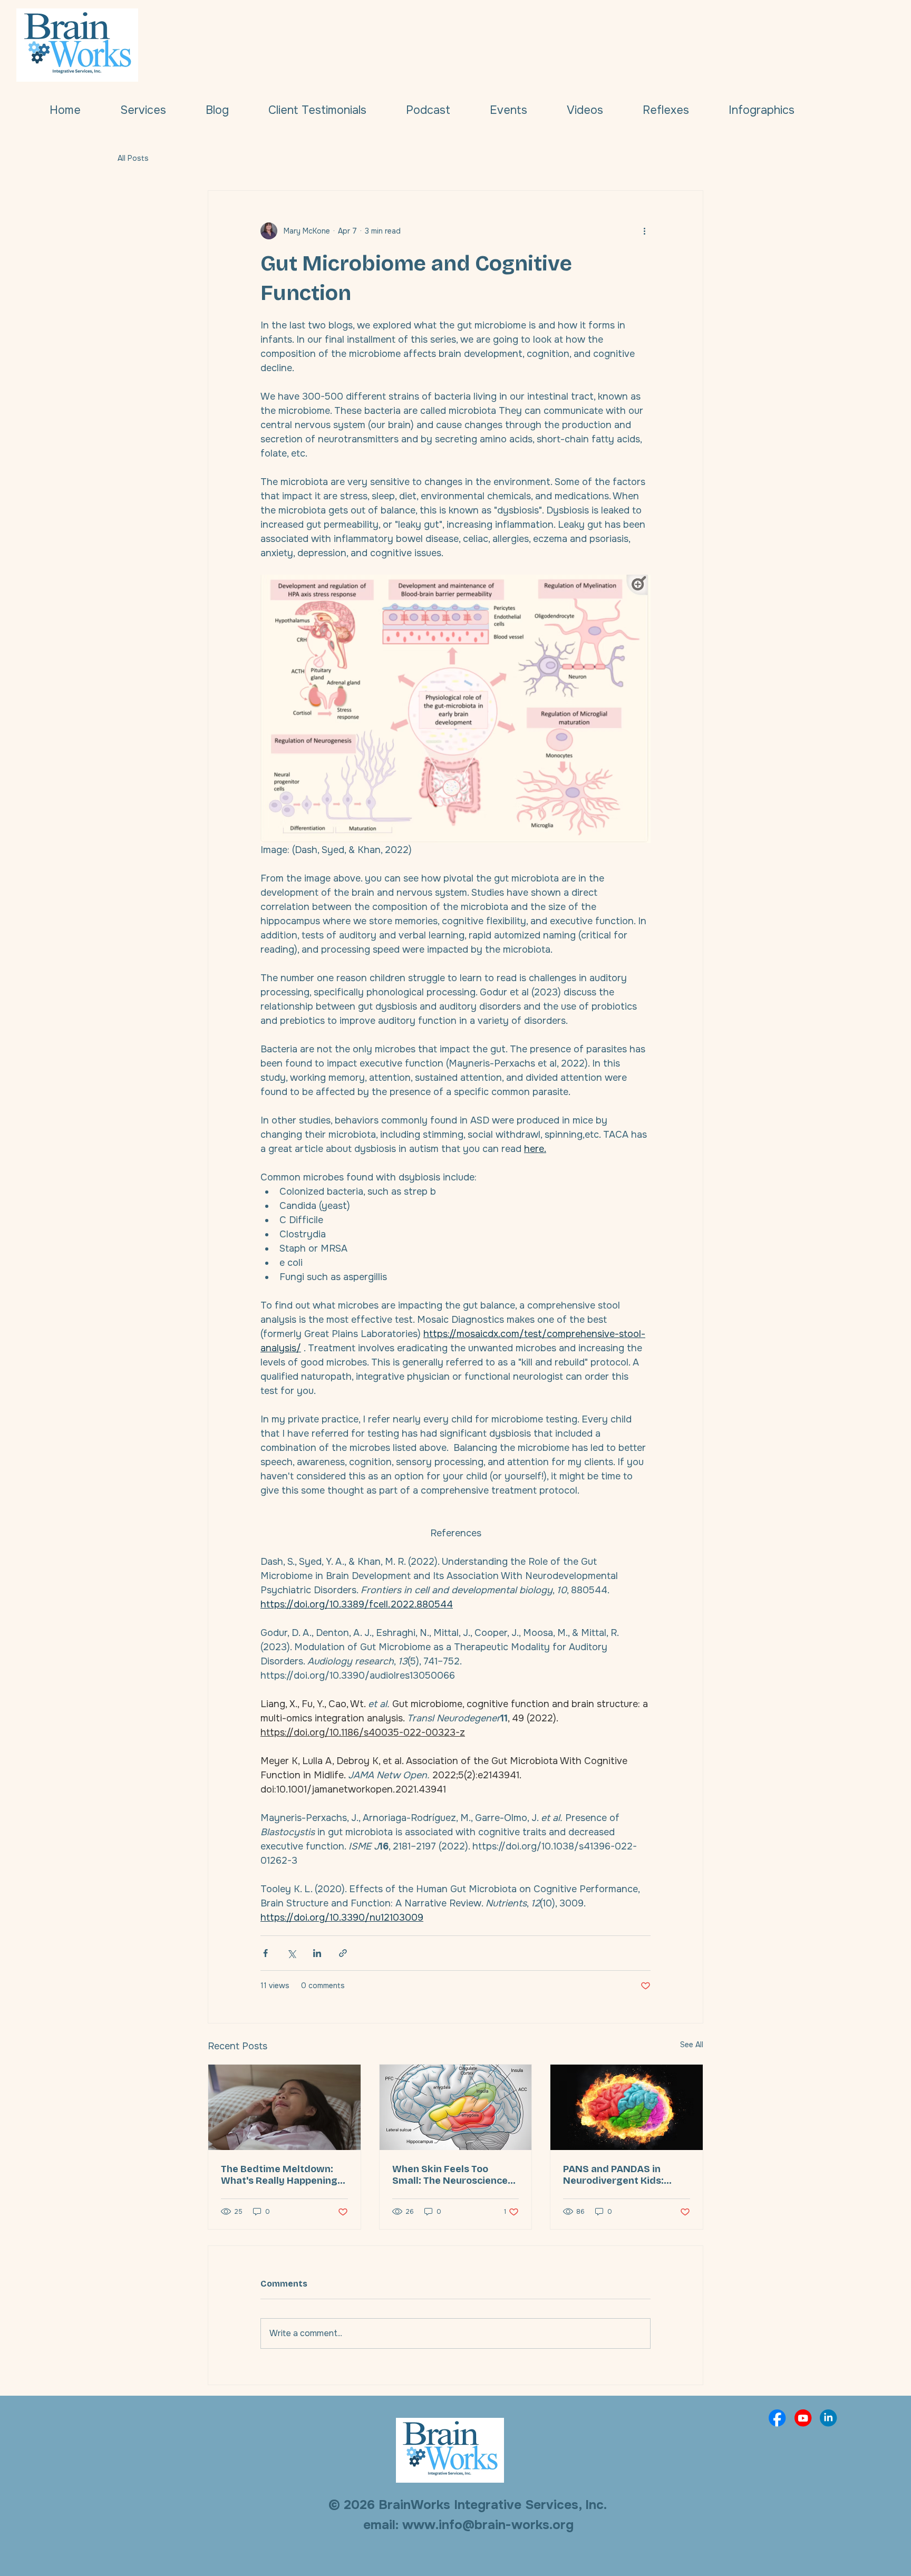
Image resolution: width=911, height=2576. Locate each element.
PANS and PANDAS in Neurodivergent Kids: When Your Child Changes (623, 2175)
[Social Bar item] (777, 2418)
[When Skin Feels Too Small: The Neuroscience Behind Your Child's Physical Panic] (456, 2107)
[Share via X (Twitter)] (291, 1953)
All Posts (133, 158)
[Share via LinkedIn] (317, 1953)
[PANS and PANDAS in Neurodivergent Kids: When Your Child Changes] (627, 2107)
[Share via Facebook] (265, 1953)
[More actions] (644, 231)
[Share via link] (343, 1953)
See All (692, 2045)
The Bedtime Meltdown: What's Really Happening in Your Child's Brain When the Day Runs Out (282, 2175)
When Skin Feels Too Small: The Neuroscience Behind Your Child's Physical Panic (450, 2175)
